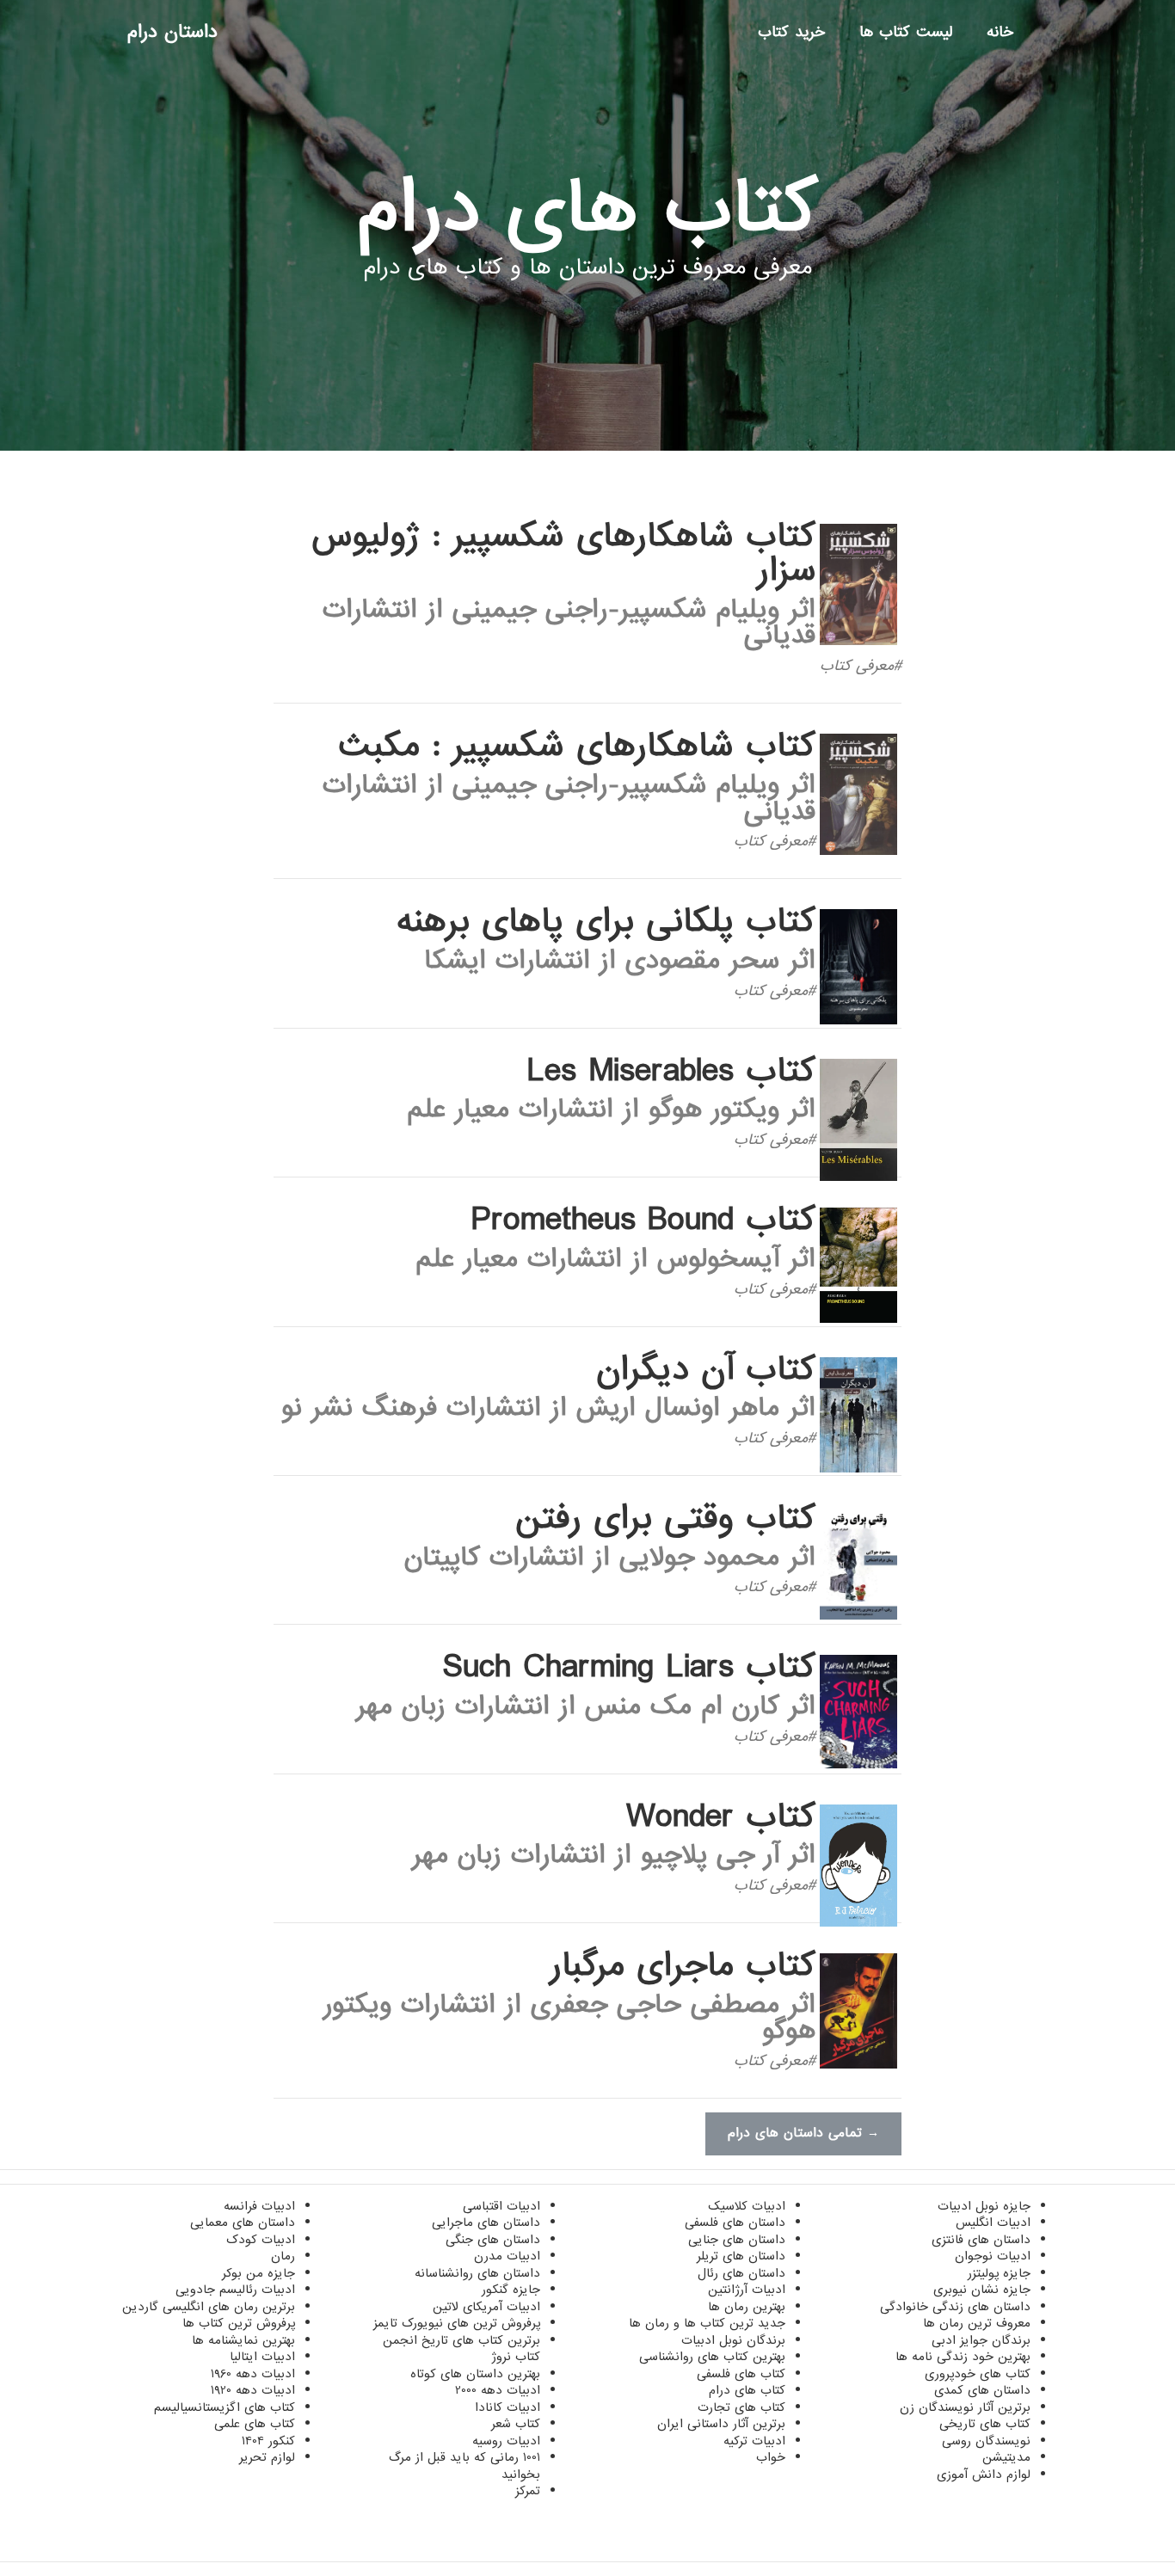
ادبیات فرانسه (259, 2206)
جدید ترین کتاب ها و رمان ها (707, 2323)
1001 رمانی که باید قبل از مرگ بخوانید (464, 2466)
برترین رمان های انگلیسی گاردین (209, 2307)
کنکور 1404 (268, 2441)
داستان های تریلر (741, 2256)
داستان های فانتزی (981, 2240)
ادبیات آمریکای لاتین (486, 2307)
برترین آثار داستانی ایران (721, 2424)
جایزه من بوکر (258, 2273)
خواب (771, 2457)
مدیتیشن (1006, 2457)
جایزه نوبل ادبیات (984, 2206)
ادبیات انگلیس (993, 2222)
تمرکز (528, 2491)
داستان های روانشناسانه (477, 2273)
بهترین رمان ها (747, 2307)
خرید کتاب (791, 32)
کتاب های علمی (255, 2424)
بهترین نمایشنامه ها (243, 2340)
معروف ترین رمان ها (977, 2323)
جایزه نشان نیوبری (982, 2290)
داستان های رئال (741, 2273)
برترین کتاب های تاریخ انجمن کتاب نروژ (461, 2349)
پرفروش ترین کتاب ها (239, 2323)
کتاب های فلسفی (741, 2374)
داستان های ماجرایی (486, 2222)
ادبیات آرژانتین (747, 2290)
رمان (283, 2256)
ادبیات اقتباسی (501, 2206)
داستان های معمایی (243, 2222)
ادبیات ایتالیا (262, 2357)
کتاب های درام (747, 2390)
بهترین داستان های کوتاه (475, 2374)
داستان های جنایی (737, 2240)
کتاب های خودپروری (978, 2374)
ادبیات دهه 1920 (253, 2390)
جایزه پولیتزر (999, 2273)
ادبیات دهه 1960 (253, 2374)
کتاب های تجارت (741, 2407)
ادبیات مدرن (507, 2256)
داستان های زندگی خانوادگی (955, 2307)
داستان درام (172, 32)
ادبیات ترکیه (754, 2441)
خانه (1000, 32)
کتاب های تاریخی (985, 2424)
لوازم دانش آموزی (984, 2475)
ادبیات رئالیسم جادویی (235, 2290)
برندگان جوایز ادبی (981, 2340)
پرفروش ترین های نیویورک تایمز (457, 2323)
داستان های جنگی (493, 2240)
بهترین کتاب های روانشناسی (712, 2357)
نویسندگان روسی (986, 2441)
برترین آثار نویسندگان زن (965, 2407)
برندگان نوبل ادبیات (733, 2340)
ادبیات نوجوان (993, 2256)
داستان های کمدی (982, 2390)
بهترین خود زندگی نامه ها (963, 2357)
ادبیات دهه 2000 (498, 2390)
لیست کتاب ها (906, 32)
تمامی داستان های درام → (803, 2133)
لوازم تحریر (267, 2457)
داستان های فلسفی (735, 2222)
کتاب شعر (516, 2424)
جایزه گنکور (511, 2290)
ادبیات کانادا (508, 2407)
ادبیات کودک (261, 2240)
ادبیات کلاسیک (747, 2206)
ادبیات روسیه (506, 2441)
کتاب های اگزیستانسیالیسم (225, 2407)
